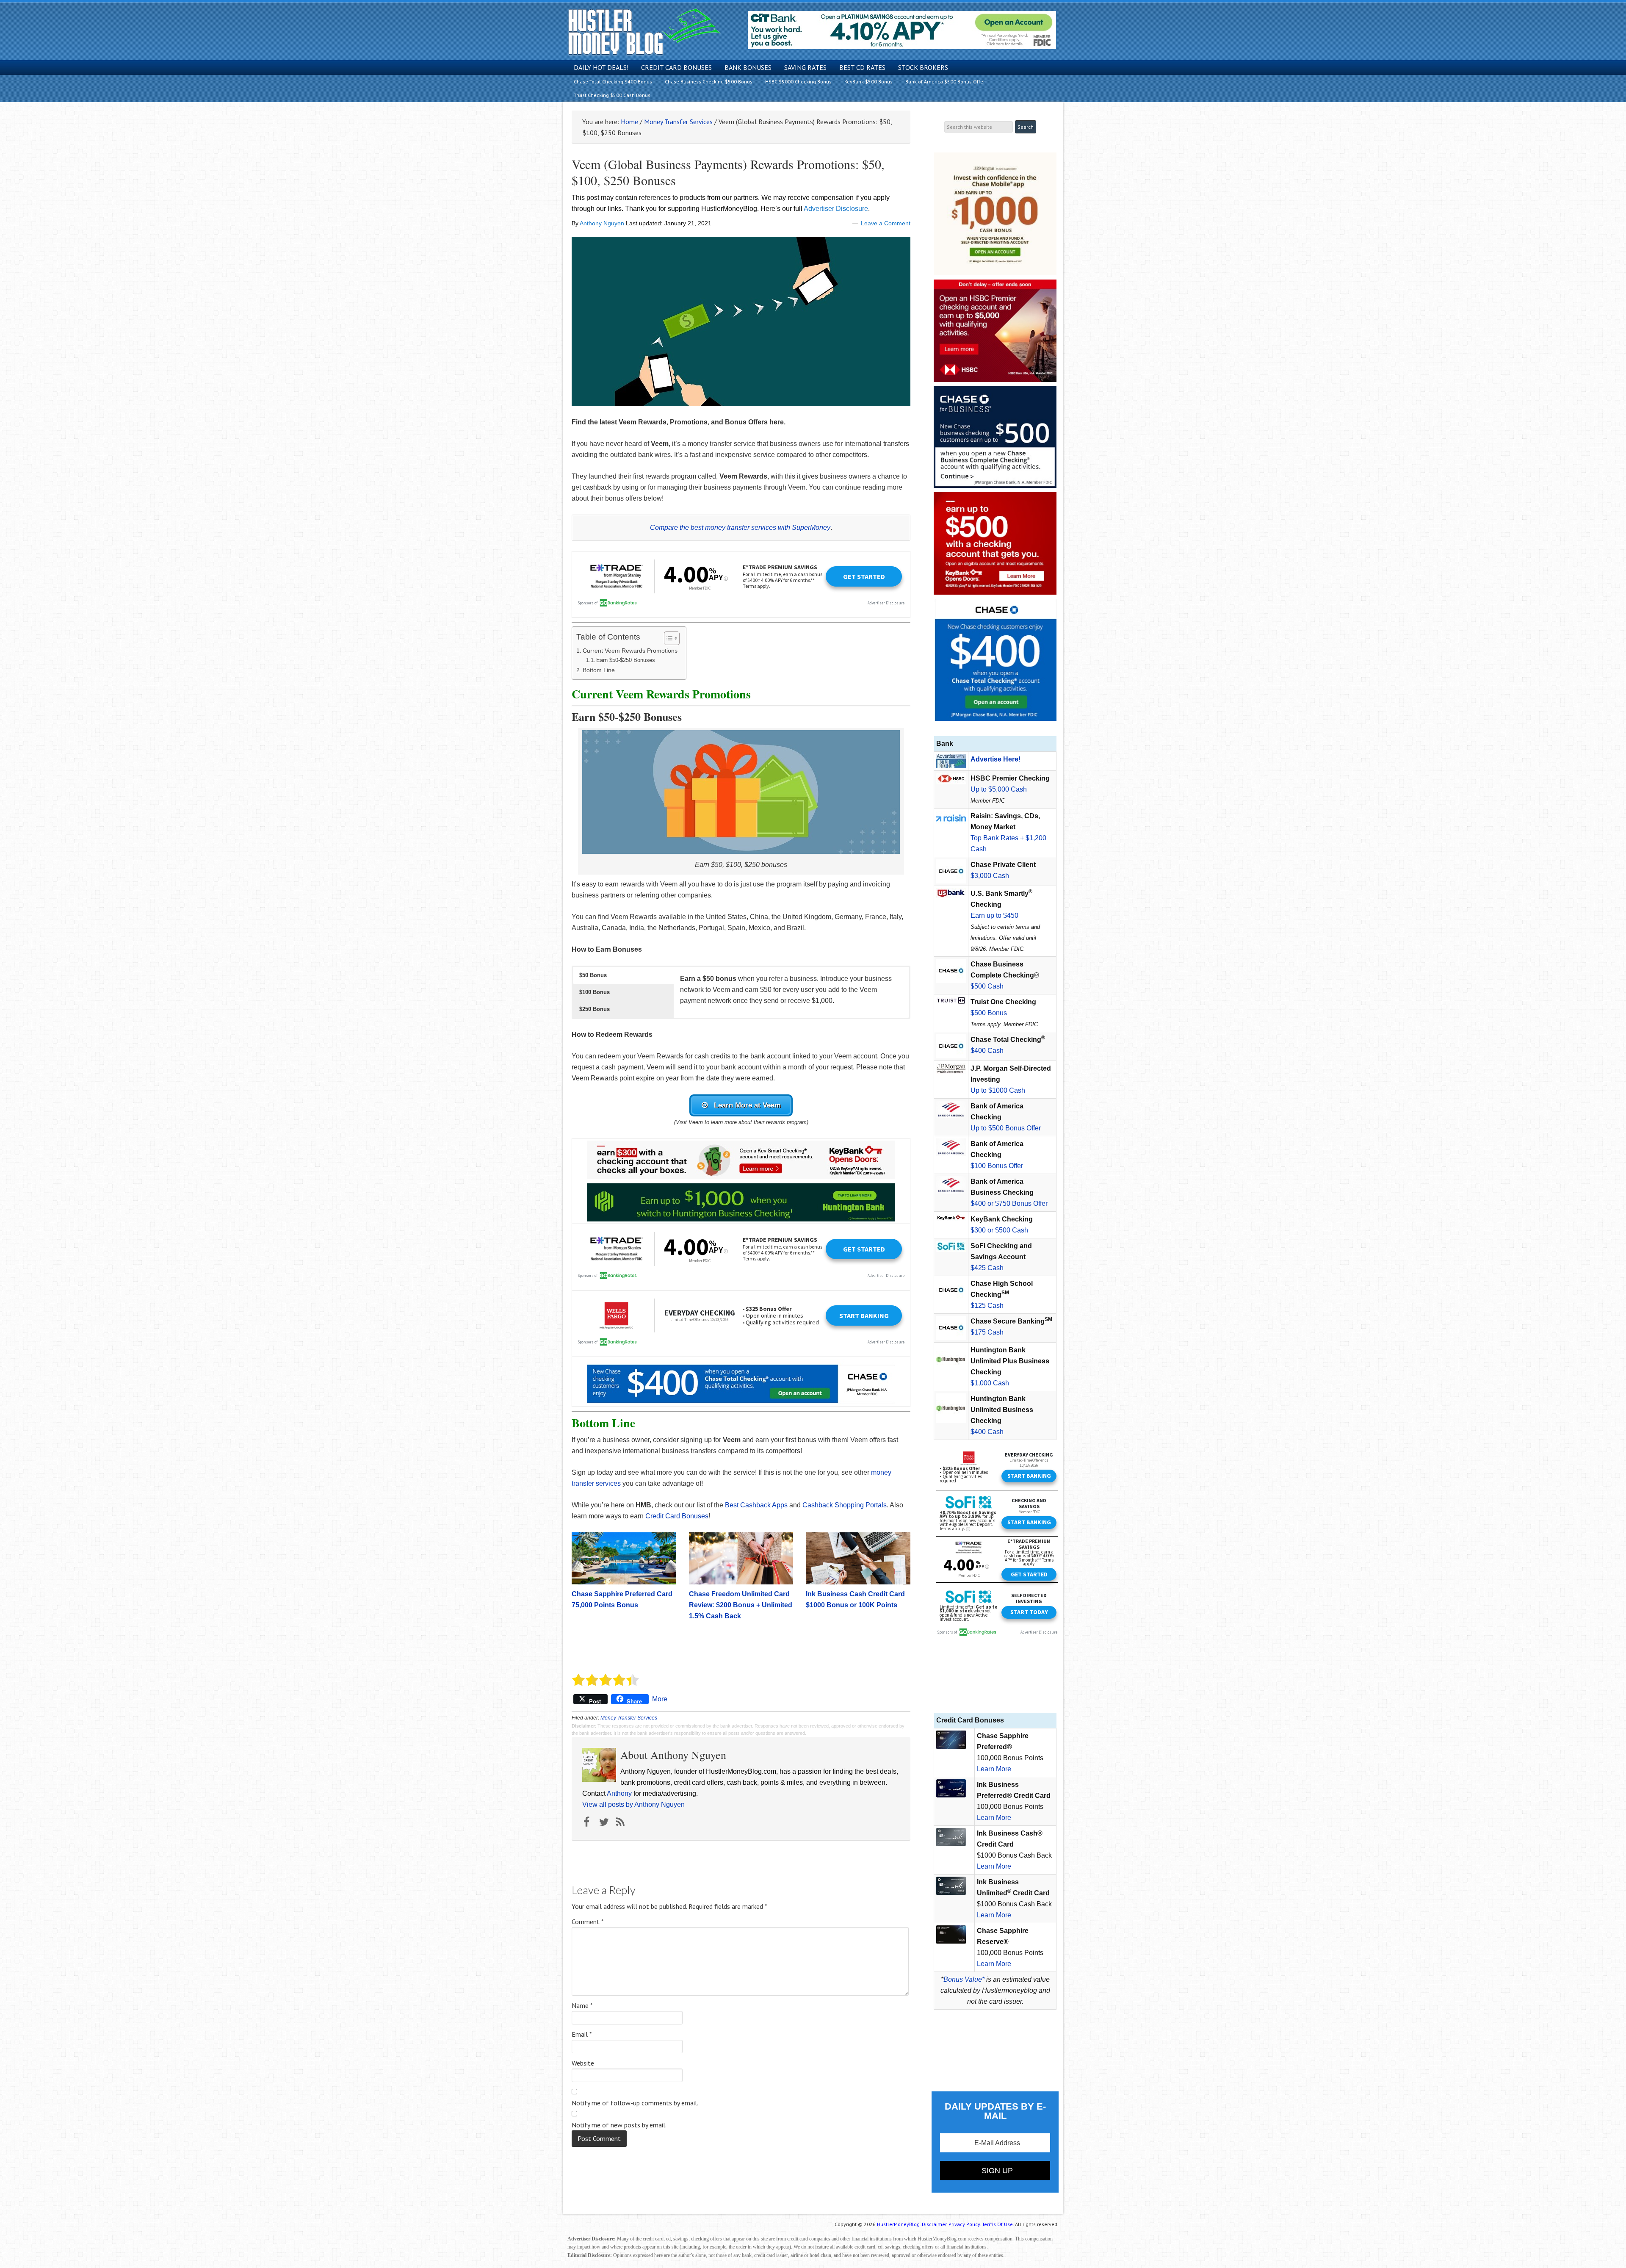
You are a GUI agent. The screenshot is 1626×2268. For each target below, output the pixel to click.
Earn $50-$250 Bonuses (626, 660)
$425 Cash (987, 1268)
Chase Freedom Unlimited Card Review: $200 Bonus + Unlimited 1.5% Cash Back (741, 1605)
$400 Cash (987, 1051)
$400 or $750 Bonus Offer (1009, 1203)
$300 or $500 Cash (999, 1230)
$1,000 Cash (990, 1383)
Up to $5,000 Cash (999, 789)
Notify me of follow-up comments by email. (635, 2103)
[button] (623, 975)
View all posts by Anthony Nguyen (633, 1804)
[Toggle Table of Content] (668, 638)
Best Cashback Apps (756, 1505)
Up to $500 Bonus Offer (1006, 1128)
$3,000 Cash (990, 876)
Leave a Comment (886, 223)
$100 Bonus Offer (997, 1166)
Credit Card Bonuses (677, 1516)
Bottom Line (599, 670)
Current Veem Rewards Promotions (630, 651)
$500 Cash (987, 986)
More (660, 1699)
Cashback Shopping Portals (845, 1505)
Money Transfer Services (629, 1718)
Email (582, 2034)
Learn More (994, 1769)
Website (583, 2063)
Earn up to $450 (994, 915)
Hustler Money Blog (644, 32)
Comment (588, 1922)
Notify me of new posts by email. (619, 2125)
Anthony (619, 1793)
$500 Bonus (989, 1013)
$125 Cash (987, 1306)
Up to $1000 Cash (998, 1090)
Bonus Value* (964, 1979)
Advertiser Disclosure (836, 209)
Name (582, 2005)
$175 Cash (987, 1332)
